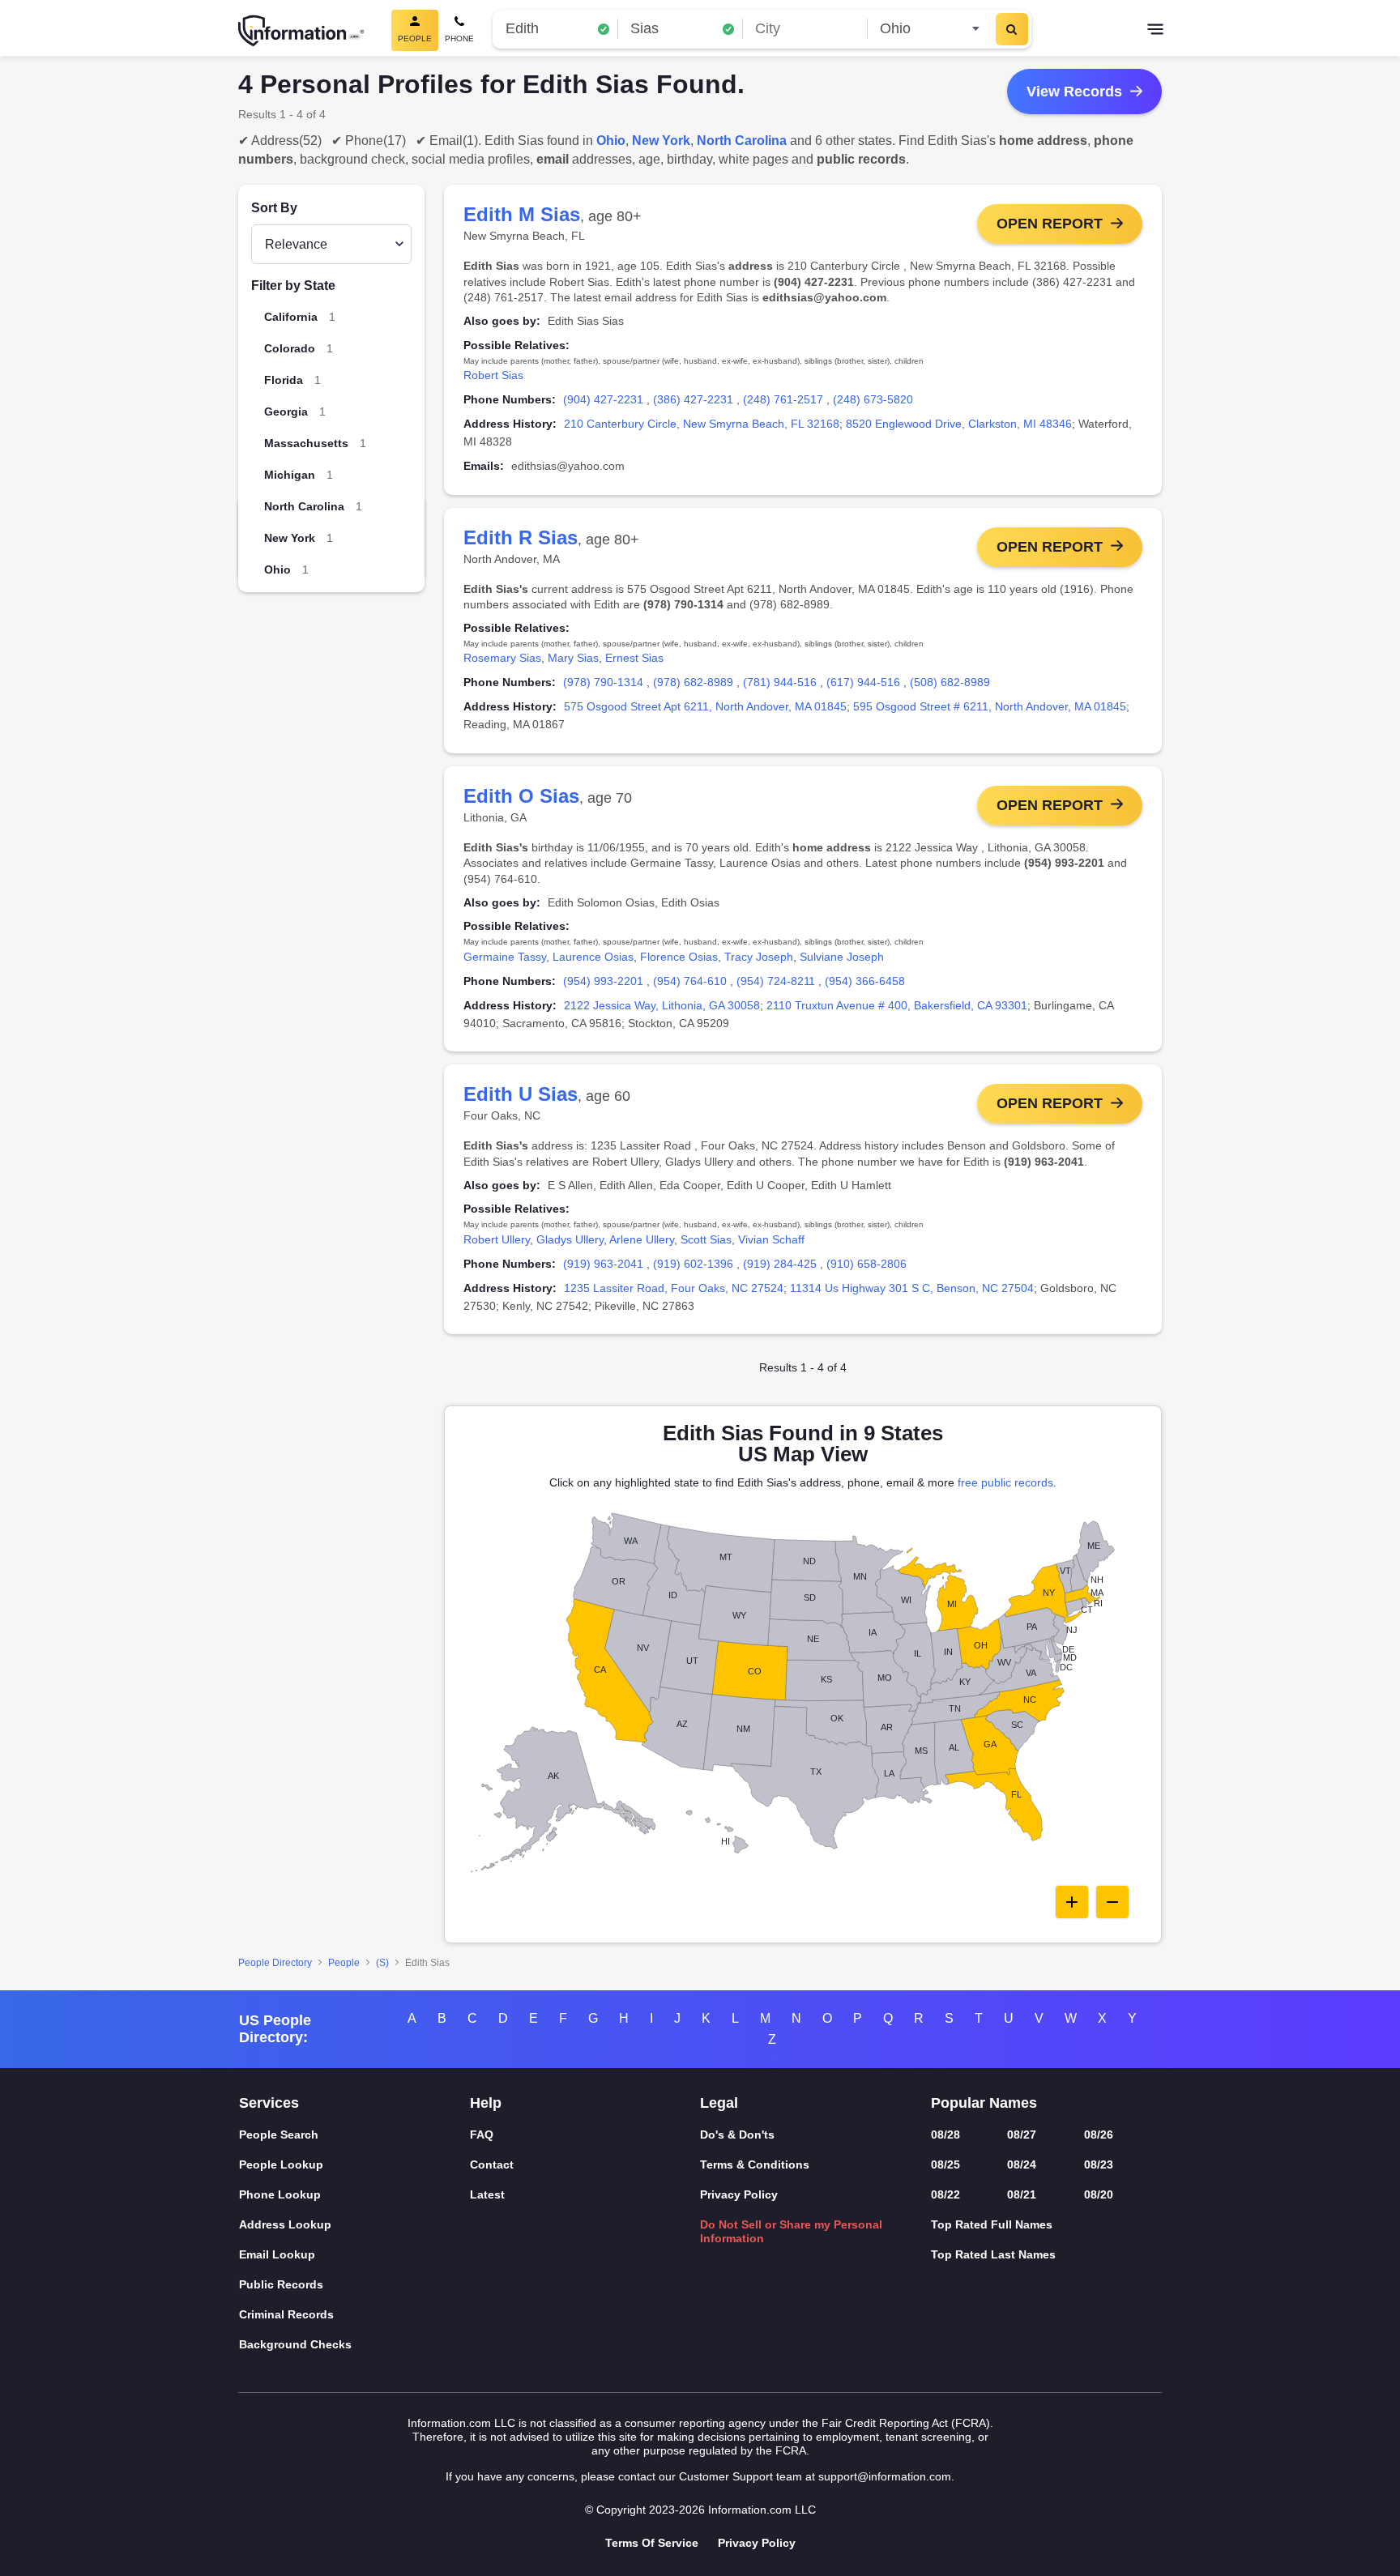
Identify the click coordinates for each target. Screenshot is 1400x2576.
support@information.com (885, 2476)
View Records (1074, 92)
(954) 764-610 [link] (690, 981)
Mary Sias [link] (573, 658)
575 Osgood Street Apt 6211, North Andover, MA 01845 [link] (705, 706)
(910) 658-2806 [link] (866, 1264)
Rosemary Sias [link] (502, 658)
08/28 (945, 2135)
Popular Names (984, 2103)
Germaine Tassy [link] (505, 957)
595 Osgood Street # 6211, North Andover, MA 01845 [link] (990, 706)
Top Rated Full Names (992, 2224)
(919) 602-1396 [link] (693, 1264)
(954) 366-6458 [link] (865, 981)
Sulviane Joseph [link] (842, 957)
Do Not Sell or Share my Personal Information (791, 2231)
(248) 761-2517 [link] (783, 399)
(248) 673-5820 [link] (873, 399)
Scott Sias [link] (706, 1239)
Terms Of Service (652, 2543)
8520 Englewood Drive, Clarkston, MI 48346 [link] (959, 424)
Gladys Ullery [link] (570, 1239)
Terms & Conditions (755, 2164)
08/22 (945, 2194)
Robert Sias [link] (493, 375)
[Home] (301, 31)
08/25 (945, 2164)
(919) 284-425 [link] (780, 1264)
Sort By (274, 208)
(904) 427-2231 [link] (603, 399)
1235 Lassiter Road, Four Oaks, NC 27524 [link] (674, 1288)
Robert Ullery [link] (497, 1239)
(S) (382, 1963)
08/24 (1022, 2164)
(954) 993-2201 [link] (603, 981)
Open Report (1050, 224)
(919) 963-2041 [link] (603, 1264)
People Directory (275, 1963)
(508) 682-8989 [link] (950, 682)
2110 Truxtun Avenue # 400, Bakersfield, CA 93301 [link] (897, 1005)
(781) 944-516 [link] (780, 682)
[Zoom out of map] (1112, 1902)
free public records (1005, 1482)
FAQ (482, 2135)
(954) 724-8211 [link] (776, 981)
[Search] (1012, 29)
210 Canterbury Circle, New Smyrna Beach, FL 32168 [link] (702, 424)
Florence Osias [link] (679, 957)
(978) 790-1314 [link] (603, 682)
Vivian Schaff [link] (771, 1239)
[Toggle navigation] (1155, 31)
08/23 (1099, 2164)
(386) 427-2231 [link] (693, 399)
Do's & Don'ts (737, 2135)
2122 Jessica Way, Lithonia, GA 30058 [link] (662, 1005)
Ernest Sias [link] (634, 658)
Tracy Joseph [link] (759, 957)
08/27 (1022, 2135)
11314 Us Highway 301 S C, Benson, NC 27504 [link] (912, 1288)
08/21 (1022, 2194)
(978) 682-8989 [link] (693, 682)
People (344, 1963)
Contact (492, 2164)
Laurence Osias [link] (593, 957)
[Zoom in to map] (1072, 1902)
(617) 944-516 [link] (863, 682)
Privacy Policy (739, 2194)
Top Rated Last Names (993, 2254)
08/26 (1099, 2135)
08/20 (1099, 2194)
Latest (487, 2194)
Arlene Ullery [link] (642, 1239)
